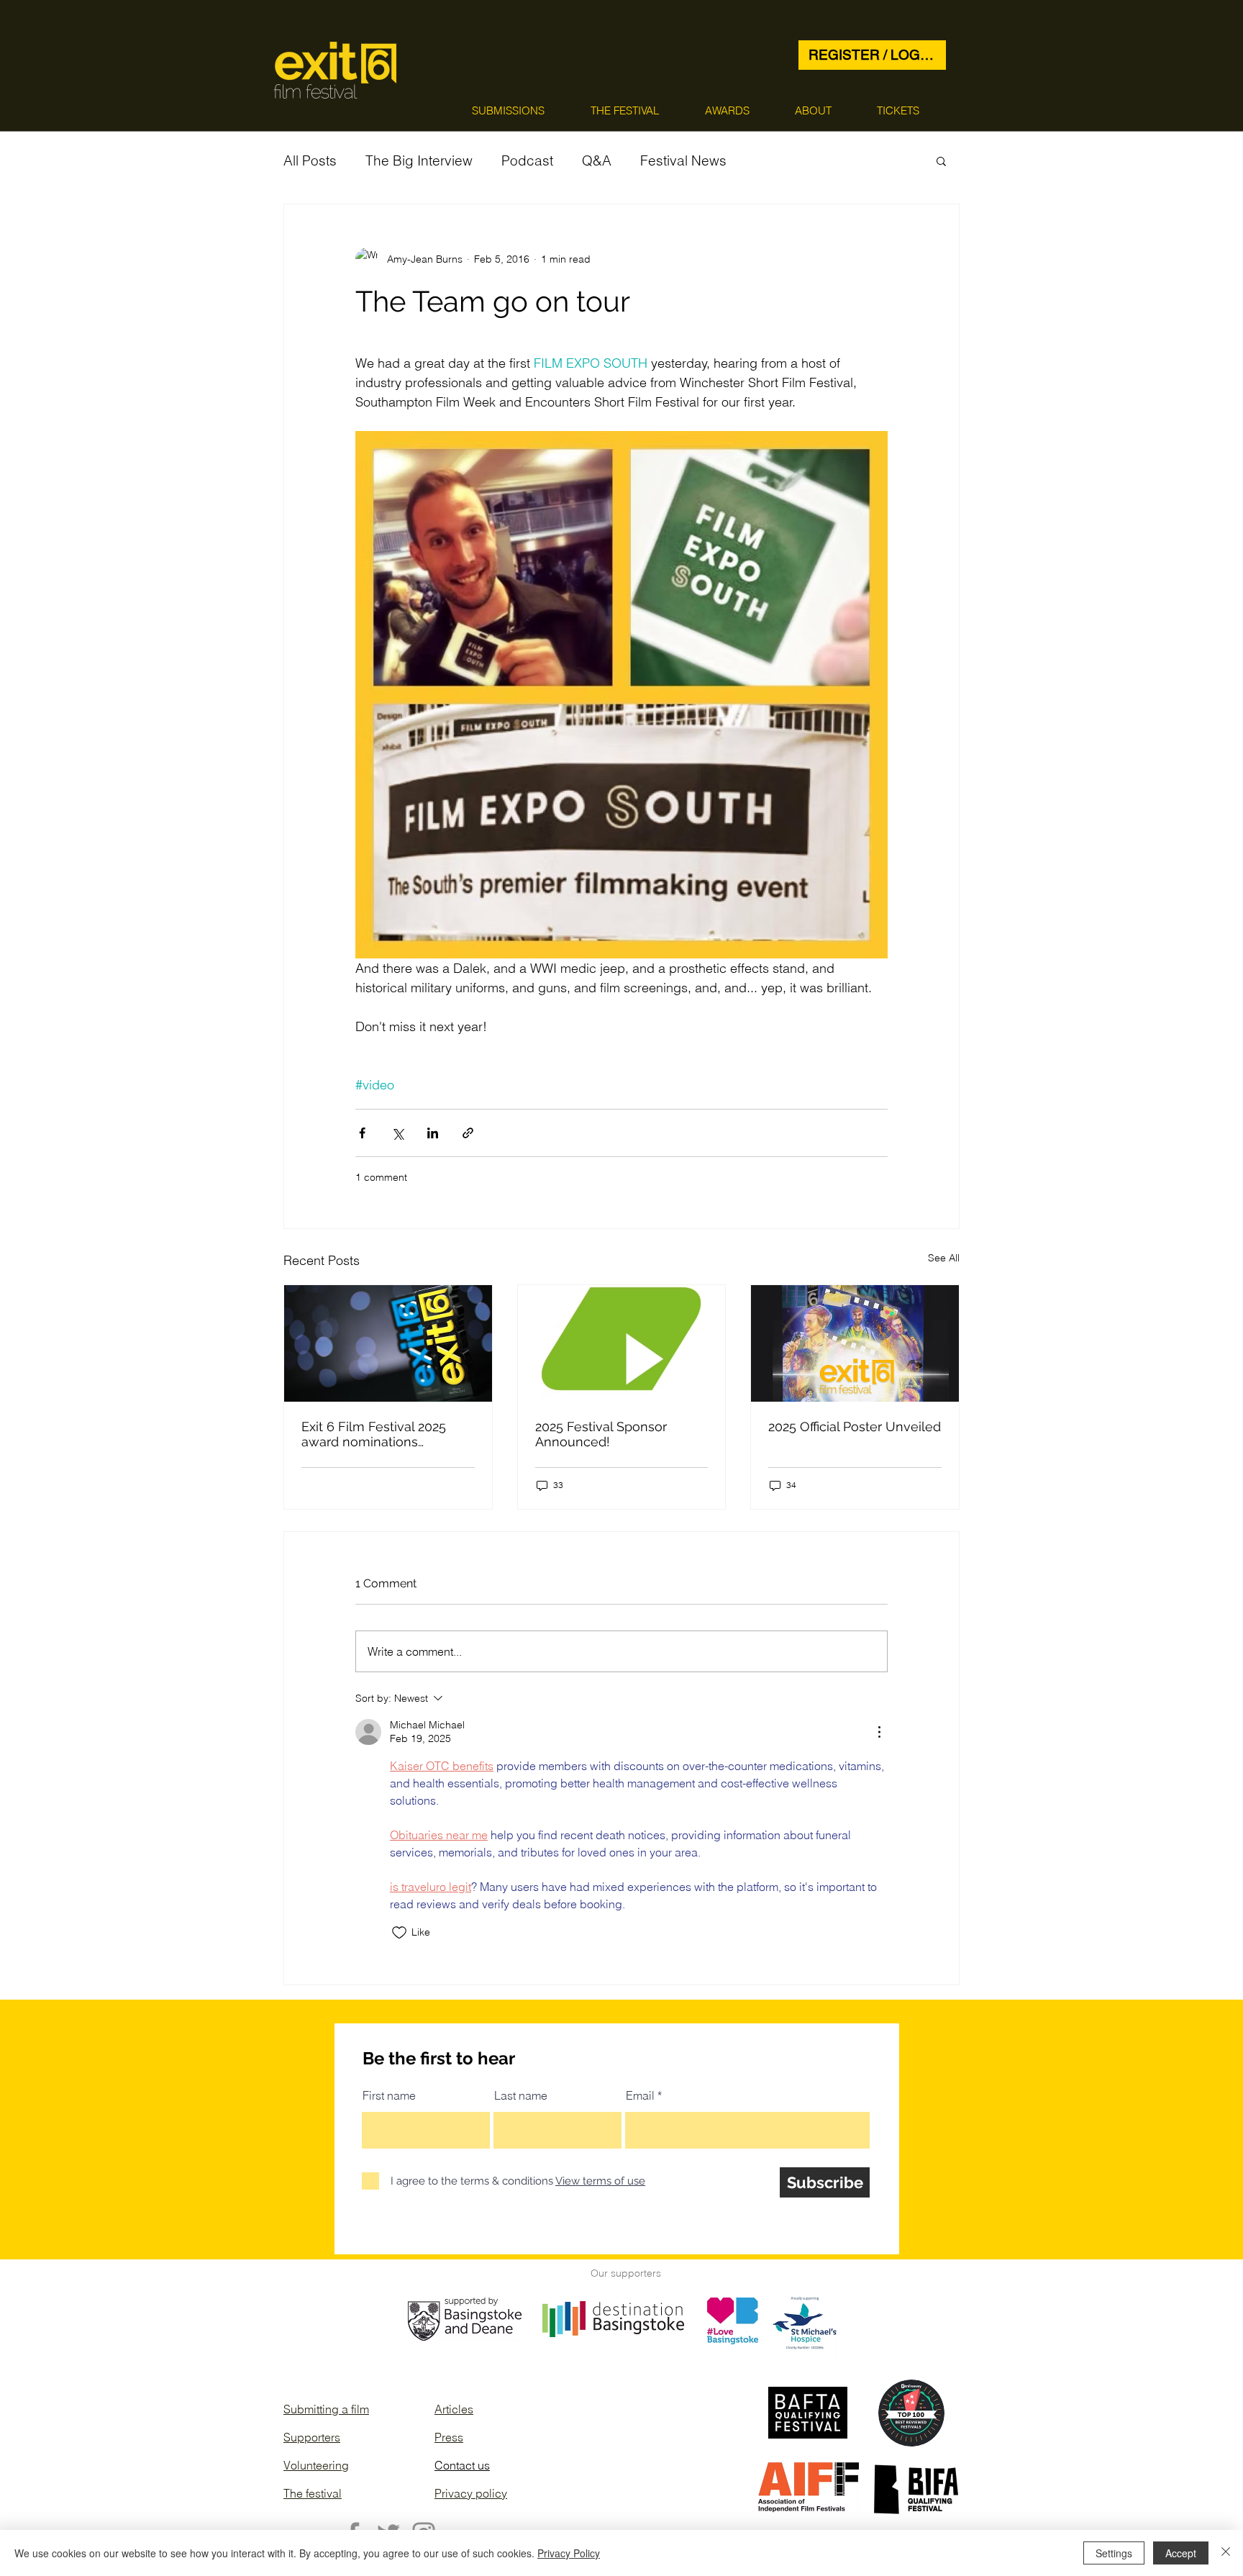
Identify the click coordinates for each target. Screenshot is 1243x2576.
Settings (1114, 2553)
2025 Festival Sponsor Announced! (601, 1434)
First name (389, 2095)
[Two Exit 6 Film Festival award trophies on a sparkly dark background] (388, 1343)
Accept (1181, 2553)
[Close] (1226, 2553)
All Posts (310, 160)
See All (944, 1258)
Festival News (683, 160)
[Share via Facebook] (362, 1133)
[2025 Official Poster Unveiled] (855, 1343)
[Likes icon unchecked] (399, 1933)
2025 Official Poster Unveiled (855, 1427)
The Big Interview (419, 160)
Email (640, 2095)
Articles (454, 2409)
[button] (508, 110)
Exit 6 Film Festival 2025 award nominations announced (374, 1434)
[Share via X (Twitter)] (397, 1133)
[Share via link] (468, 1133)
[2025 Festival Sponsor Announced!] (622, 1343)
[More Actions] (879, 1732)
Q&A (597, 160)
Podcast (527, 160)
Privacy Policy (569, 2553)
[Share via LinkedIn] (433, 1133)
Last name (521, 2095)
